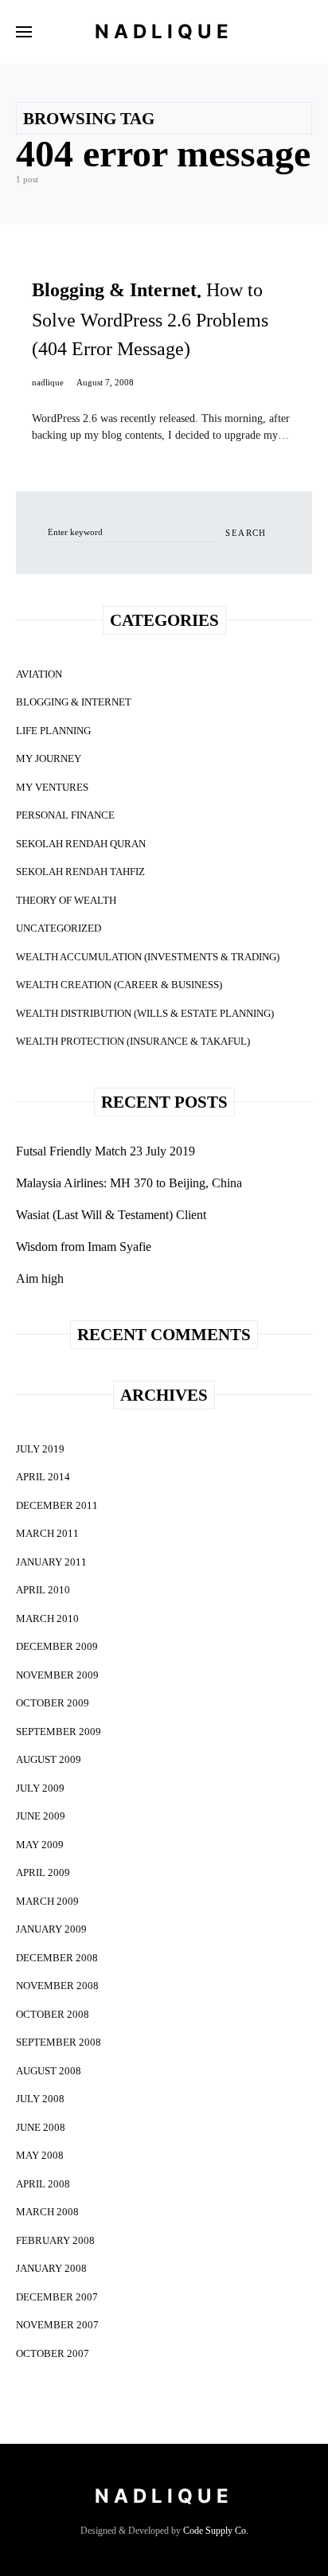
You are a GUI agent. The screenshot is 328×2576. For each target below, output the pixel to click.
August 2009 (49, 1759)
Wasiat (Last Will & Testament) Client (111, 1215)
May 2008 (40, 2155)
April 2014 (43, 1477)
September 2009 (59, 1732)
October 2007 (53, 2353)
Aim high (40, 1278)
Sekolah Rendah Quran (81, 844)
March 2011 (47, 1533)
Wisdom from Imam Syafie (84, 1247)
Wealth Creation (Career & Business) (119, 985)
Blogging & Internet (74, 702)
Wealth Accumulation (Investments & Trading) (148, 957)
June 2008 (41, 2127)
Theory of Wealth (66, 900)
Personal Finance (65, 815)
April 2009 (43, 1872)
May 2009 (40, 1845)
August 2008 (49, 2071)
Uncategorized (59, 928)
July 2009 (40, 1788)
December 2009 (57, 1646)
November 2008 (57, 1986)
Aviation (39, 674)
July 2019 (40, 1449)
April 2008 (43, 2184)
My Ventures (52, 787)
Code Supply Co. (216, 2531)
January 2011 (51, 1562)
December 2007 (57, 2297)
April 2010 (43, 1590)
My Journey (49, 758)
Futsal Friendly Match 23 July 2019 (105, 1151)
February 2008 (55, 2240)
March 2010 (47, 1618)
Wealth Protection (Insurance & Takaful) (133, 1041)
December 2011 (57, 1505)
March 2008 (47, 2212)
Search (246, 533)
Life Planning (53, 731)
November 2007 (57, 2325)
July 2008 (40, 2099)
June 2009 (41, 1816)
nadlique (48, 382)
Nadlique (164, 31)
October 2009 (53, 1703)
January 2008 (51, 2268)
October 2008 (53, 2014)
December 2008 (57, 1958)
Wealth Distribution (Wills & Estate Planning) (145, 1013)
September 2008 (59, 2042)
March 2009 (47, 1901)
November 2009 (57, 1675)
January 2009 (51, 1929)
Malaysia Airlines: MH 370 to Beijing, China (129, 1183)
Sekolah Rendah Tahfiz (80, 872)
